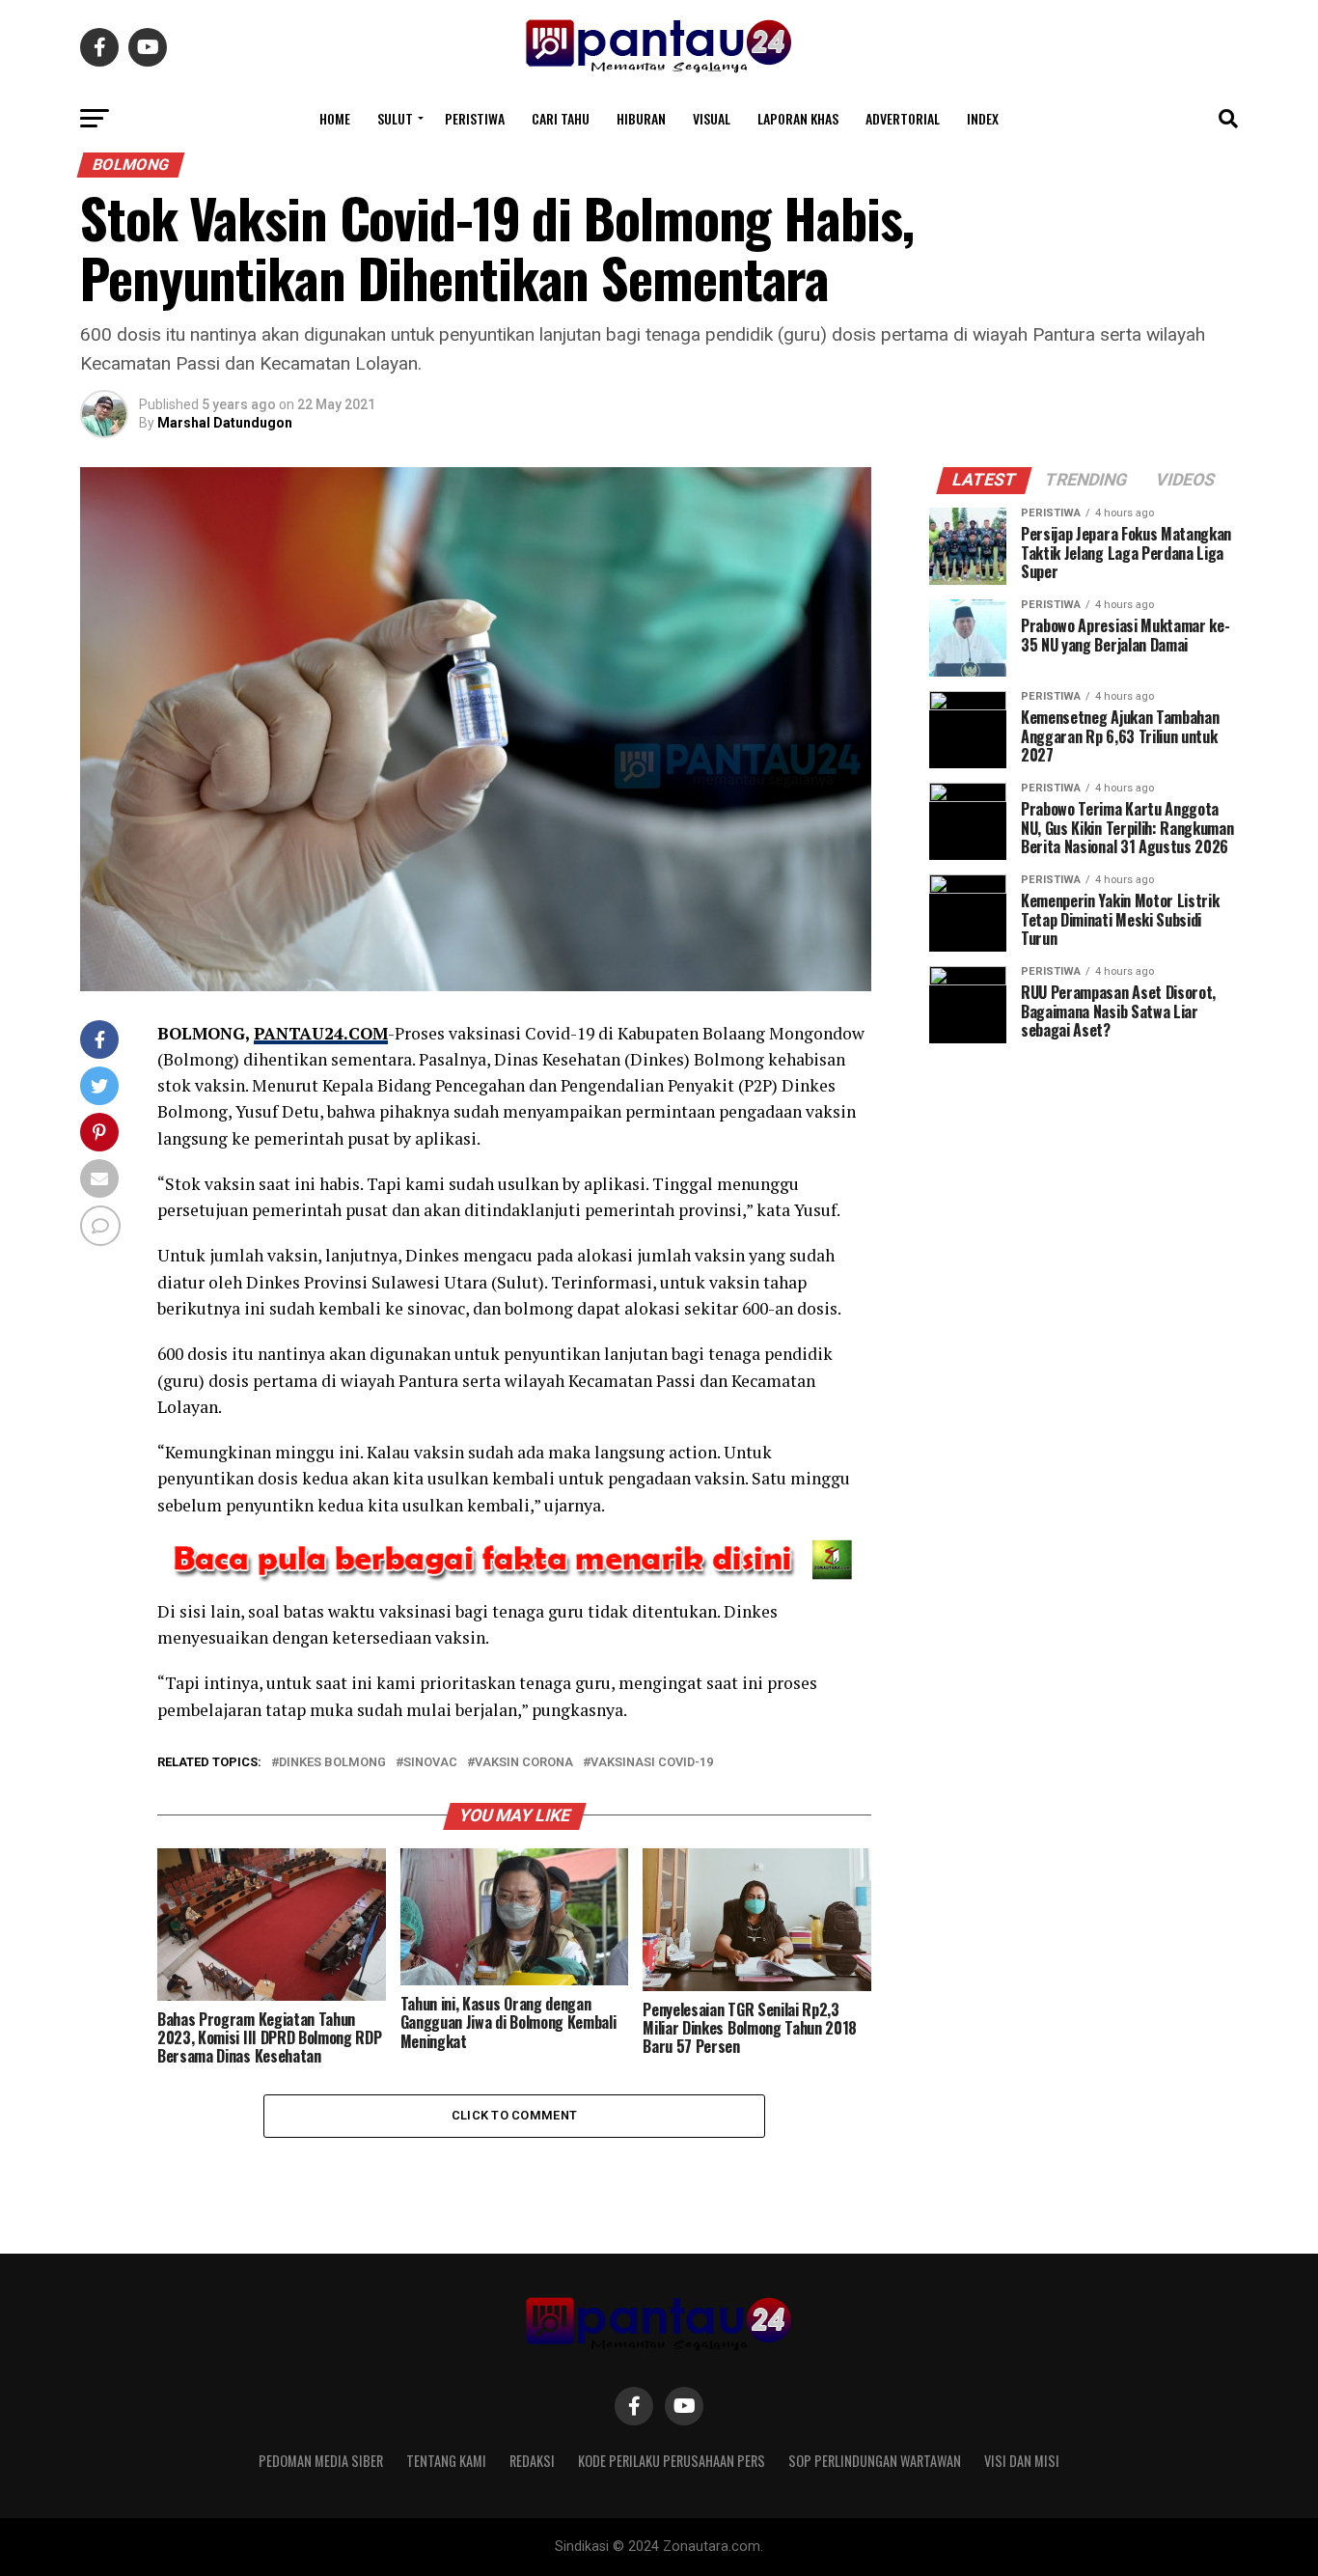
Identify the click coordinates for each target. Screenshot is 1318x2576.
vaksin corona (524, 1763)
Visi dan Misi (1022, 2461)
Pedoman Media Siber (321, 2461)
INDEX (983, 118)
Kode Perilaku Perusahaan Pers (672, 2461)
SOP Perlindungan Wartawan (875, 2461)
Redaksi (532, 2461)
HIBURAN (641, 118)
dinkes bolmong (332, 1763)
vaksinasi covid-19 (652, 1763)
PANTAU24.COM (321, 1033)
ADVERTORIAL (903, 118)
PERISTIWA (475, 118)
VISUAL (712, 118)
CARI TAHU (561, 118)
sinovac (430, 1763)
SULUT (395, 118)
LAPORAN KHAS (798, 118)
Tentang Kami (446, 2461)
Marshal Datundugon (225, 423)
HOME (335, 118)
